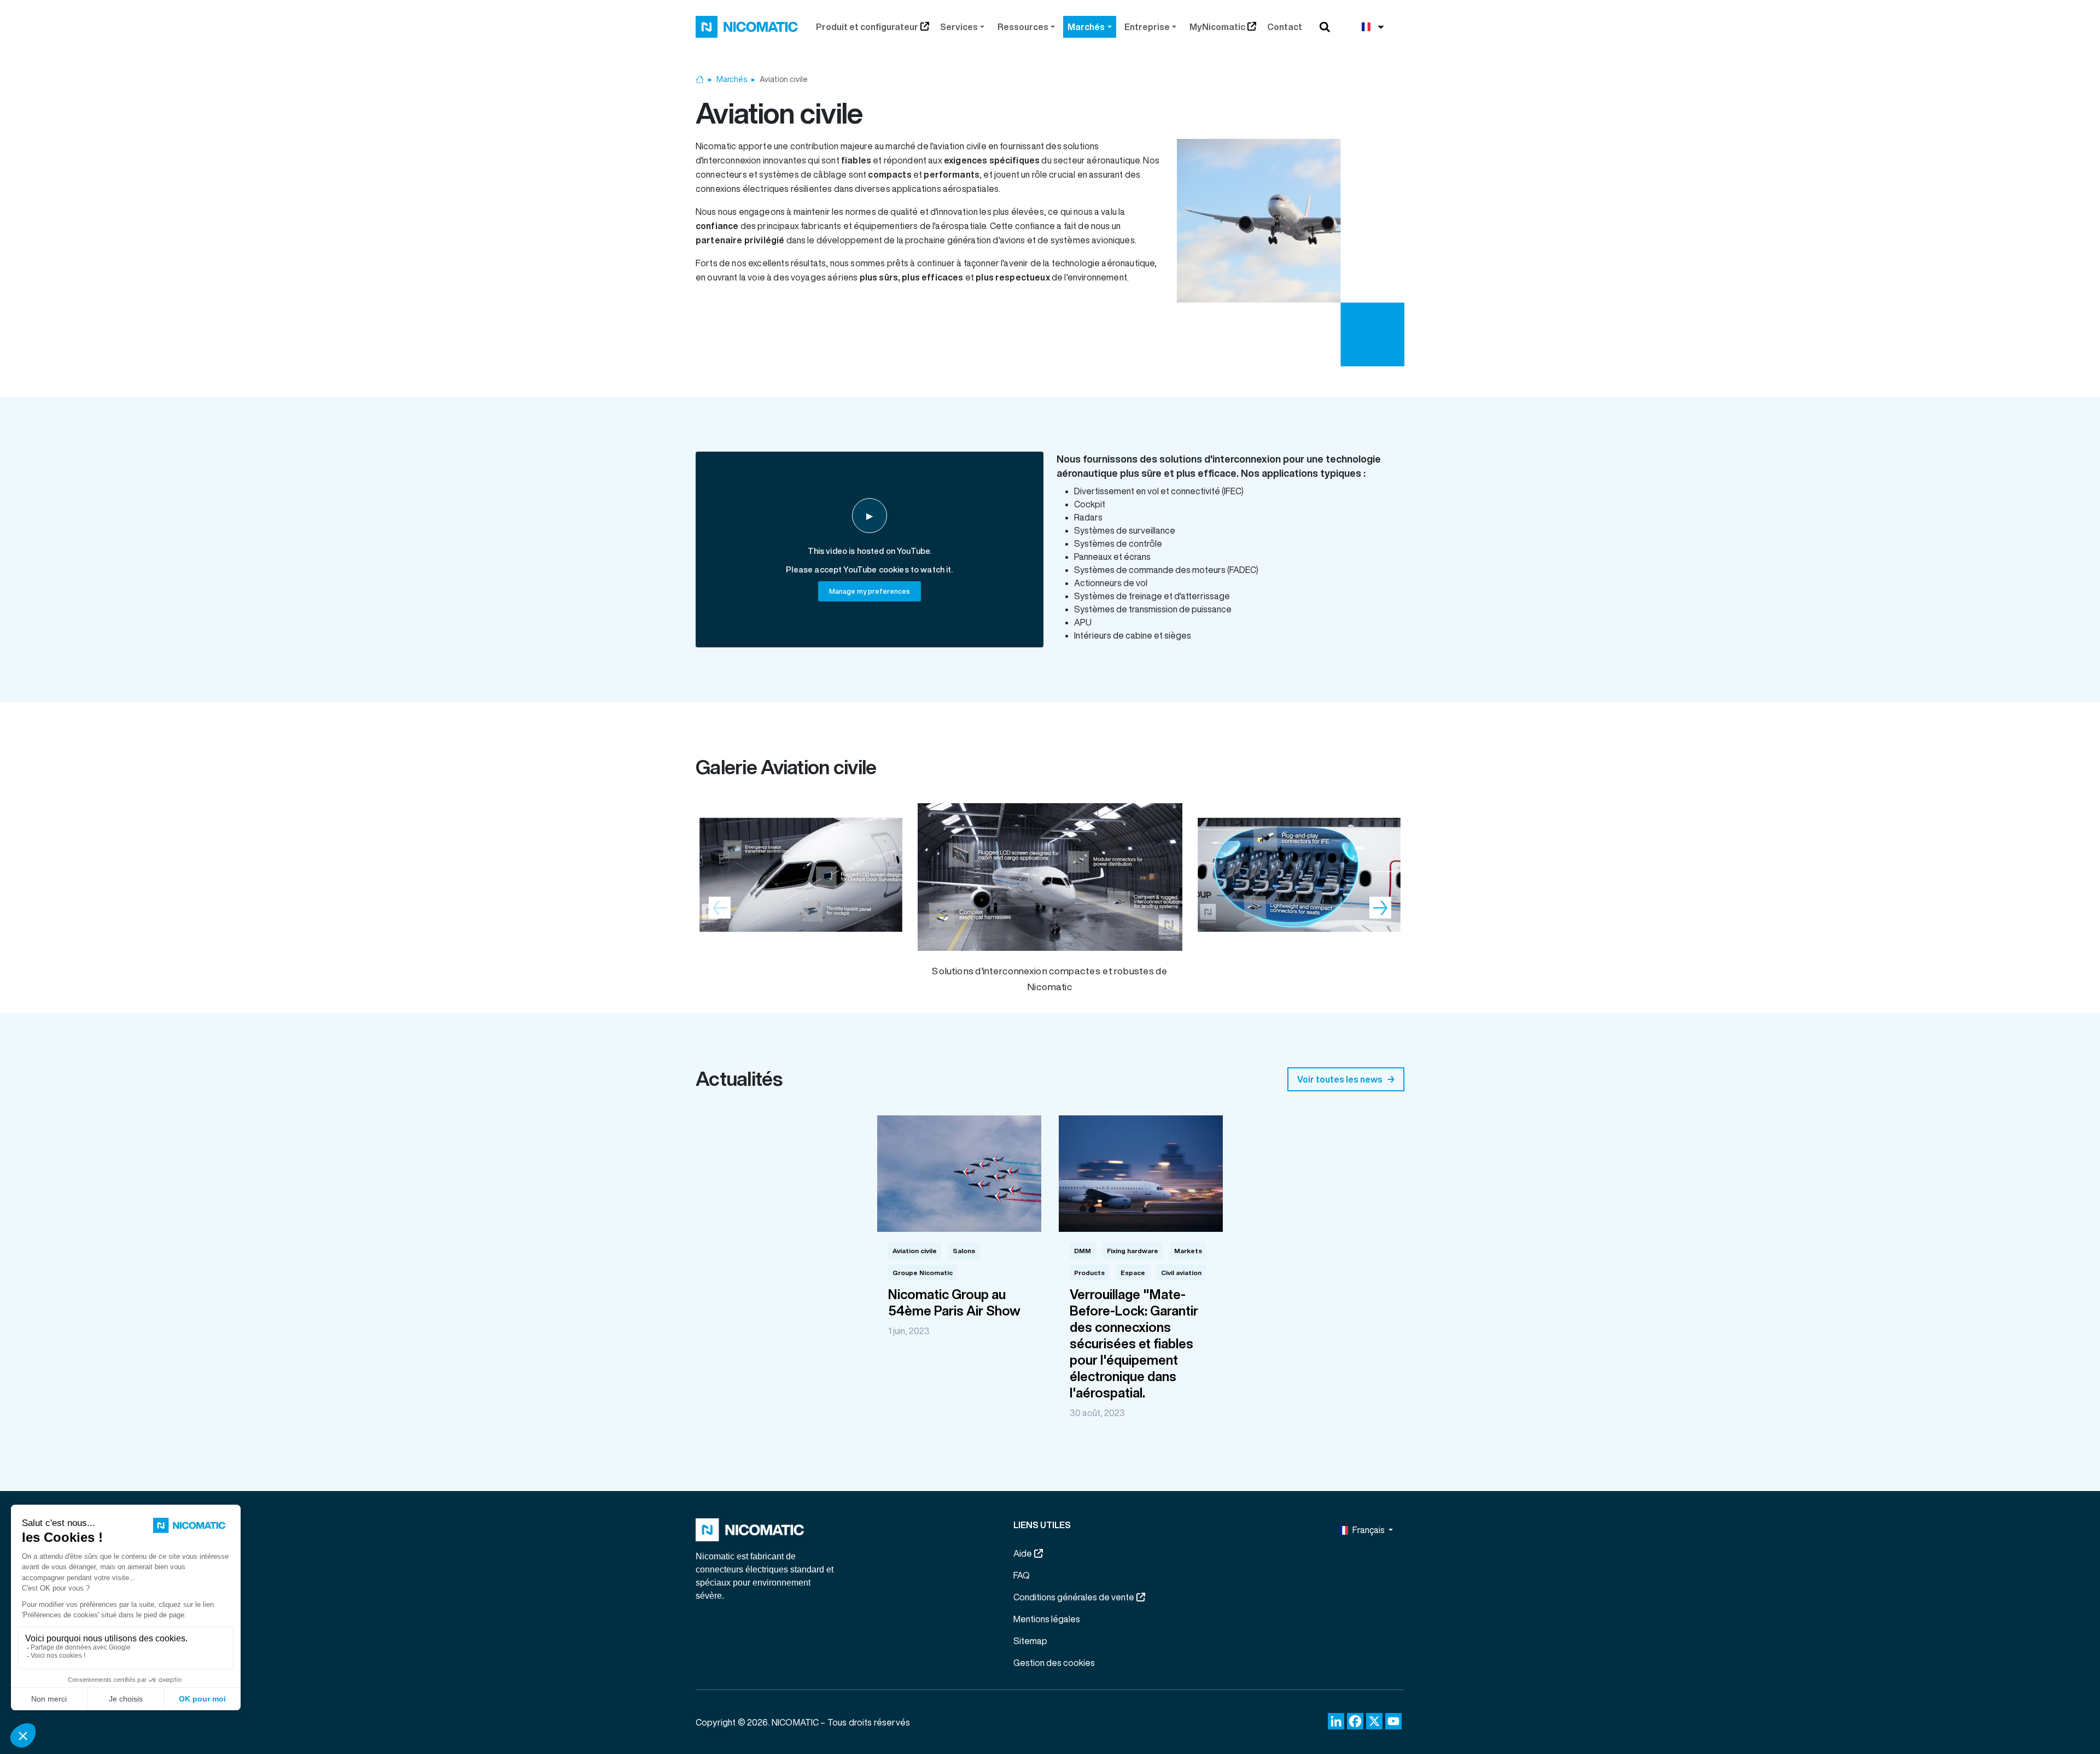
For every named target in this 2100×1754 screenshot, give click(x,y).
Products (1089, 1273)
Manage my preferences (870, 591)
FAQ (1022, 1575)
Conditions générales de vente (1074, 1597)
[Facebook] (1355, 1721)
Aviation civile (915, 1251)
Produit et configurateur (867, 27)
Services (959, 27)
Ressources (1023, 27)
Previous (720, 908)
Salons (964, 1251)
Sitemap (1030, 1641)
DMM (1083, 1251)
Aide (1023, 1553)
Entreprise (1147, 27)
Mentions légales (1047, 1619)
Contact (1285, 27)
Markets (1188, 1251)
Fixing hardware (1133, 1251)
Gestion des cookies (1054, 1663)
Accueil (700, 80)
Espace (1133, 1273)
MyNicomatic (1217, 27)
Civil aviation (1181, 1273)
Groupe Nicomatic (923, 1273)
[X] (1374, 1721)
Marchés (1086, 27)
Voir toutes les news (1340, 1079)
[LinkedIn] (1336, 1721)
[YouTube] (1393, 1721)
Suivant (1380, 908)
